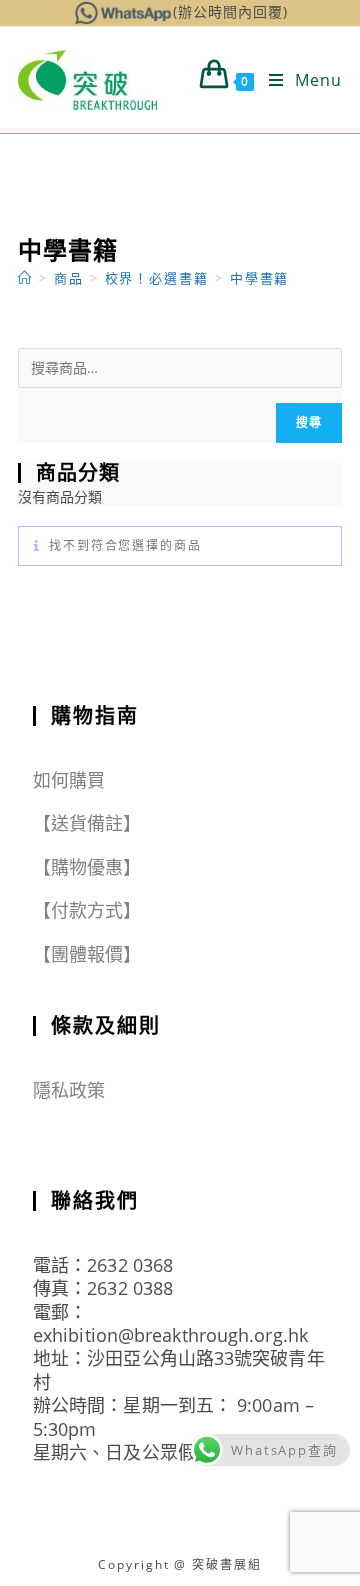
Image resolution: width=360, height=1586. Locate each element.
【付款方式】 (87, 910)
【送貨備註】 (87, 823)
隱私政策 (69, 1090)
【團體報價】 (87, 954)
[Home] (25, 278)
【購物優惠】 (87, 867)
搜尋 (309, 422)
